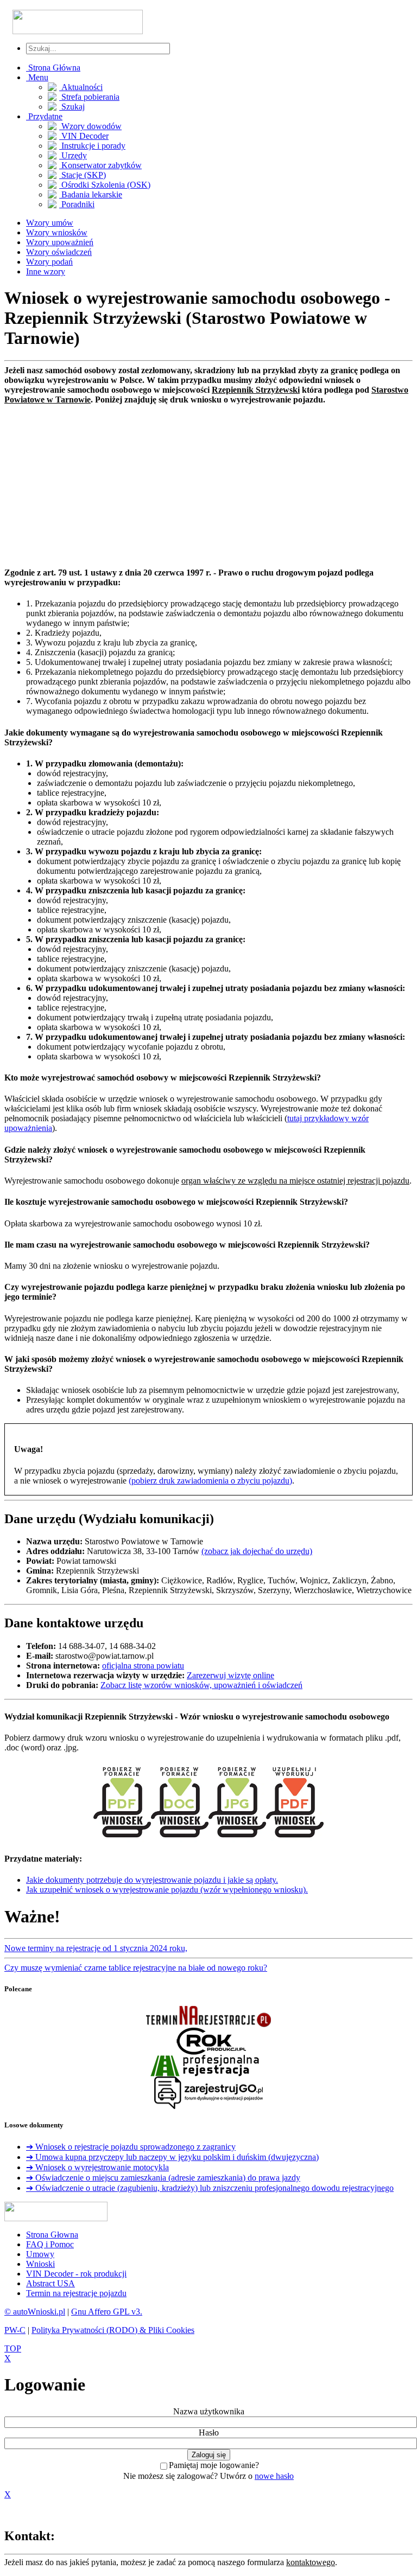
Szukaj (72, 107)
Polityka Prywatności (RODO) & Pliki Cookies (113, 2330)
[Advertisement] (208, 481)
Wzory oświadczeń (59, 252)
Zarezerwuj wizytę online (230, 1675)
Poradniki (77, 204)
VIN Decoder (84, 136)
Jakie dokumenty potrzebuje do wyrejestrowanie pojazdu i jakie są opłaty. (152, 1880)
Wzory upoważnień (60, 242)
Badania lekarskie (91, 194)
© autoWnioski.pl (35, 2312)
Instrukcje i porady (92, 146)
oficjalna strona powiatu (143, 1666)
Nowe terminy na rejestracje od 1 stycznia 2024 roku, (96, 1948)
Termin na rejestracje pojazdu (76, 2293)
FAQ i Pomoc (50, 2244)
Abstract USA (50, 2283)
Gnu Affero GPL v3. (107, 2312)
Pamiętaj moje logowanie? (214, 2465)
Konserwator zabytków (100, 165)
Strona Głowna (52, 2235)
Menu (37, 77)
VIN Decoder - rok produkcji (76, 2274)
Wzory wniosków (57, 232)
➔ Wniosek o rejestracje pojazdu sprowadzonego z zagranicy (131, 2147)
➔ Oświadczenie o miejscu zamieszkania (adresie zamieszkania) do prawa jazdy (163, 2178)
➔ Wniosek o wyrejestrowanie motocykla (97, 2167)
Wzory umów (50, 223)
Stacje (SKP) (83, 175)
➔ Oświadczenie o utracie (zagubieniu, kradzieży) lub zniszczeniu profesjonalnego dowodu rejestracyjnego (210, 2188)
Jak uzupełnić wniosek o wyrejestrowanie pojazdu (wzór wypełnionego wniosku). (167, 1890)
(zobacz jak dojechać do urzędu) (257, 1551)
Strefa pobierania (89, 97)
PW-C (15, 2330)
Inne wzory (46, 271)
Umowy (40, 2254)
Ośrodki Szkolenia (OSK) (105, 185)
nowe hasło (274, 2476)
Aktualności (81, 87)
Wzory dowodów (90, 126)
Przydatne (44, 116)
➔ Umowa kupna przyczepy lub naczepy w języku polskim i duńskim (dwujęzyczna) (172, 2157)
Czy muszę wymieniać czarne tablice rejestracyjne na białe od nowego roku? (136, 1968)
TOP (13, 2348)
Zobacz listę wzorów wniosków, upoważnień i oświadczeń (201, 1685)
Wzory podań (49, 262)
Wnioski (40, 2264)
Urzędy (73, 155)
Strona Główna (53, 68)
